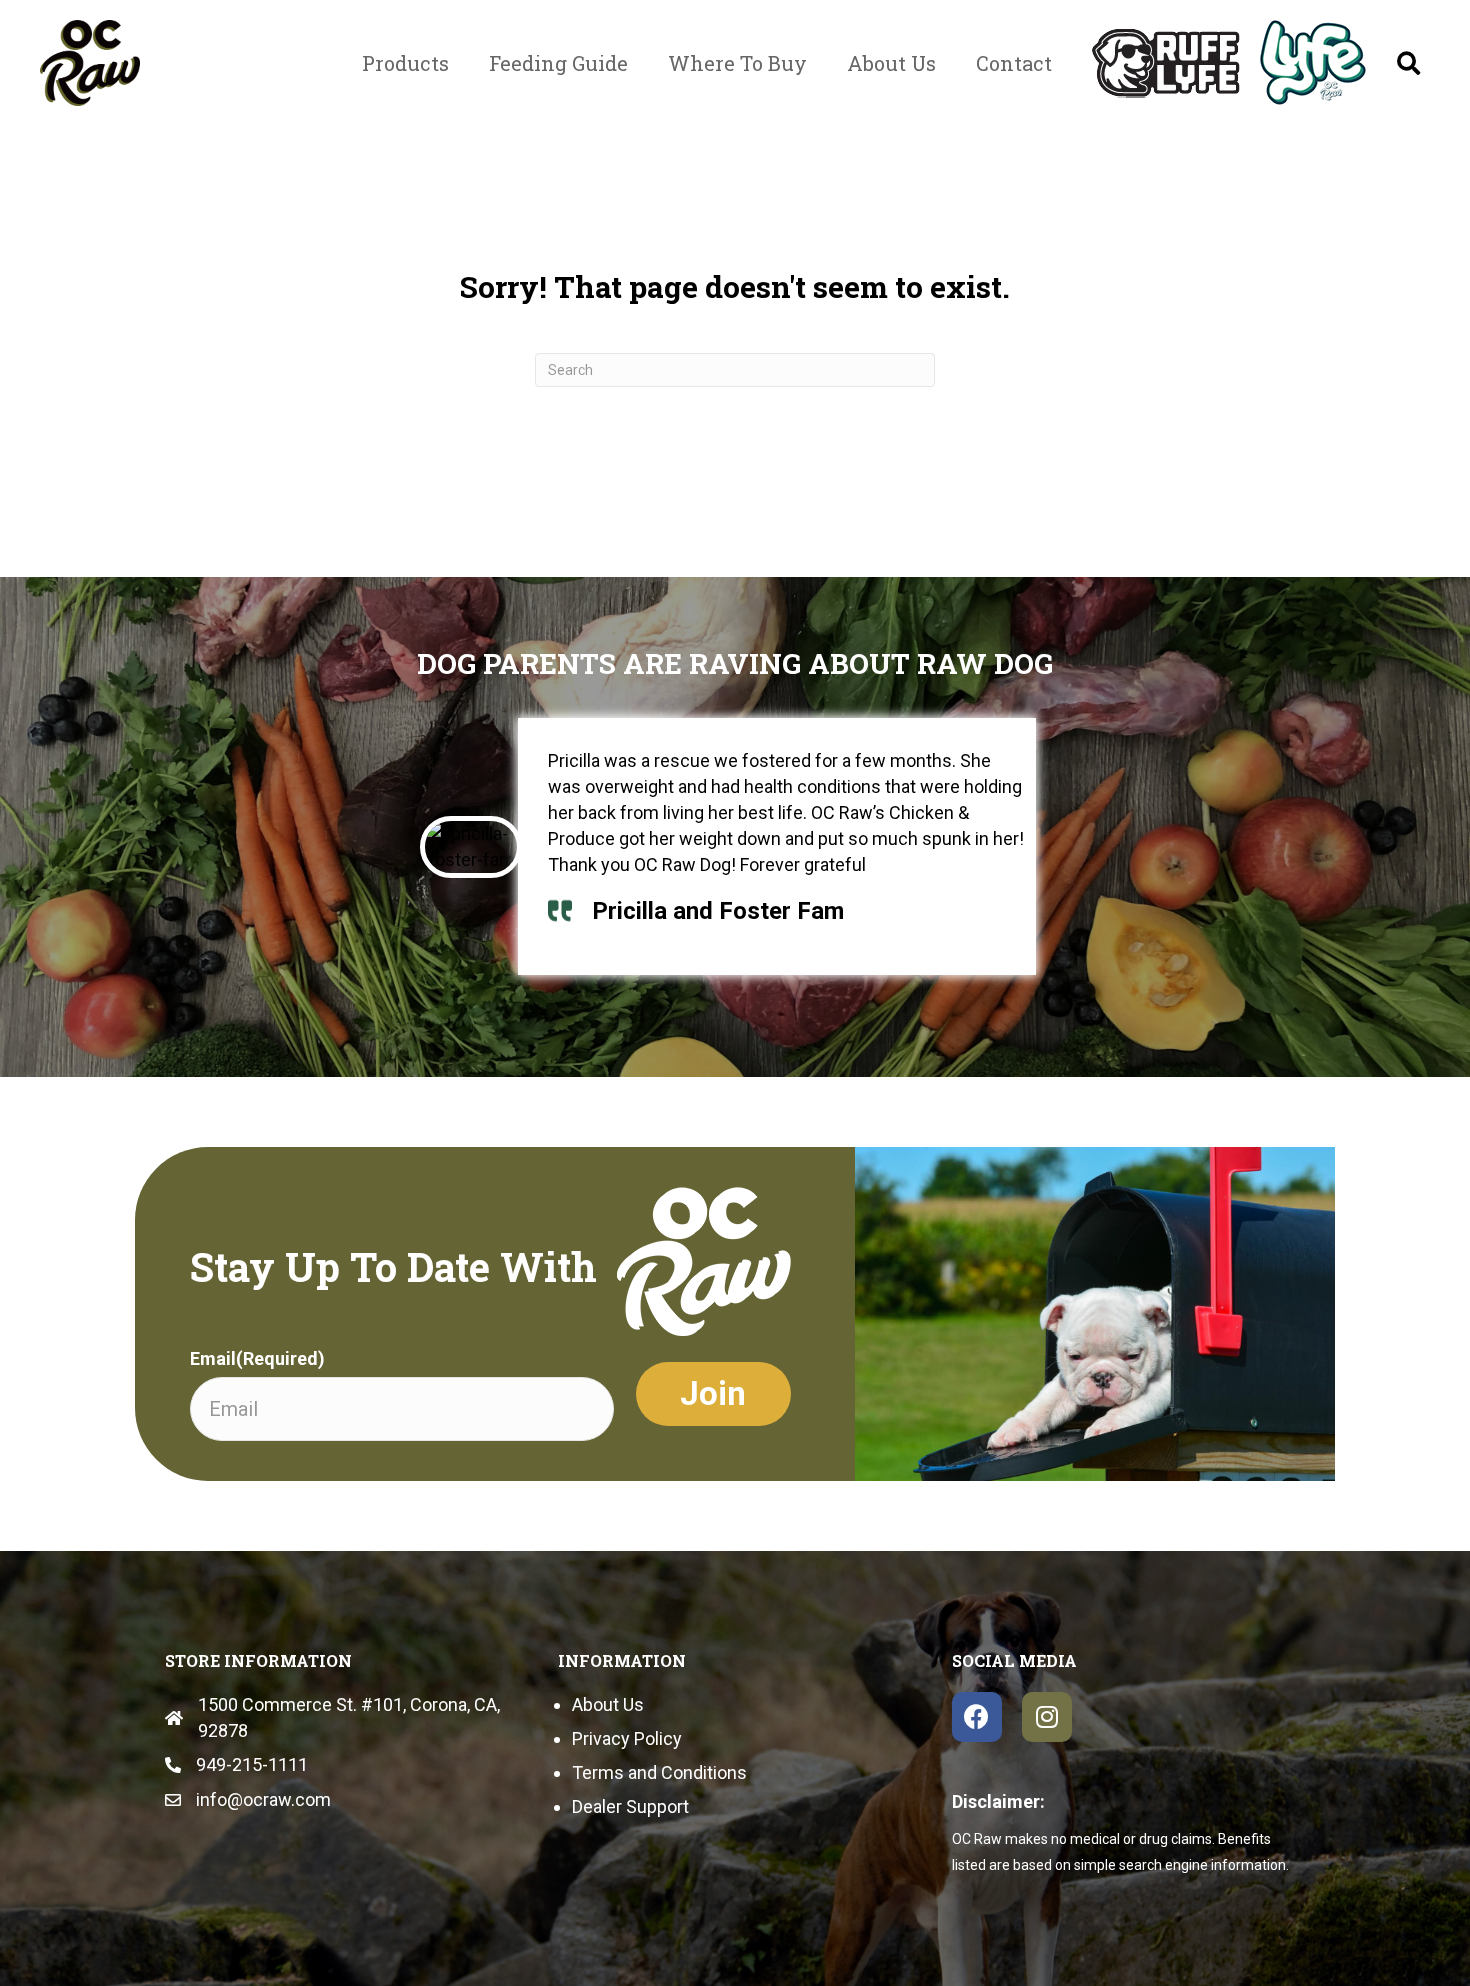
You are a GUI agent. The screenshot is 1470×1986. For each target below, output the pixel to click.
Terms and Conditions (659, 1772)
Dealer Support (630, 1806)
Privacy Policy (627, 1738)
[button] (1408, 63)
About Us (608, 1704)
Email (257, 1358)
